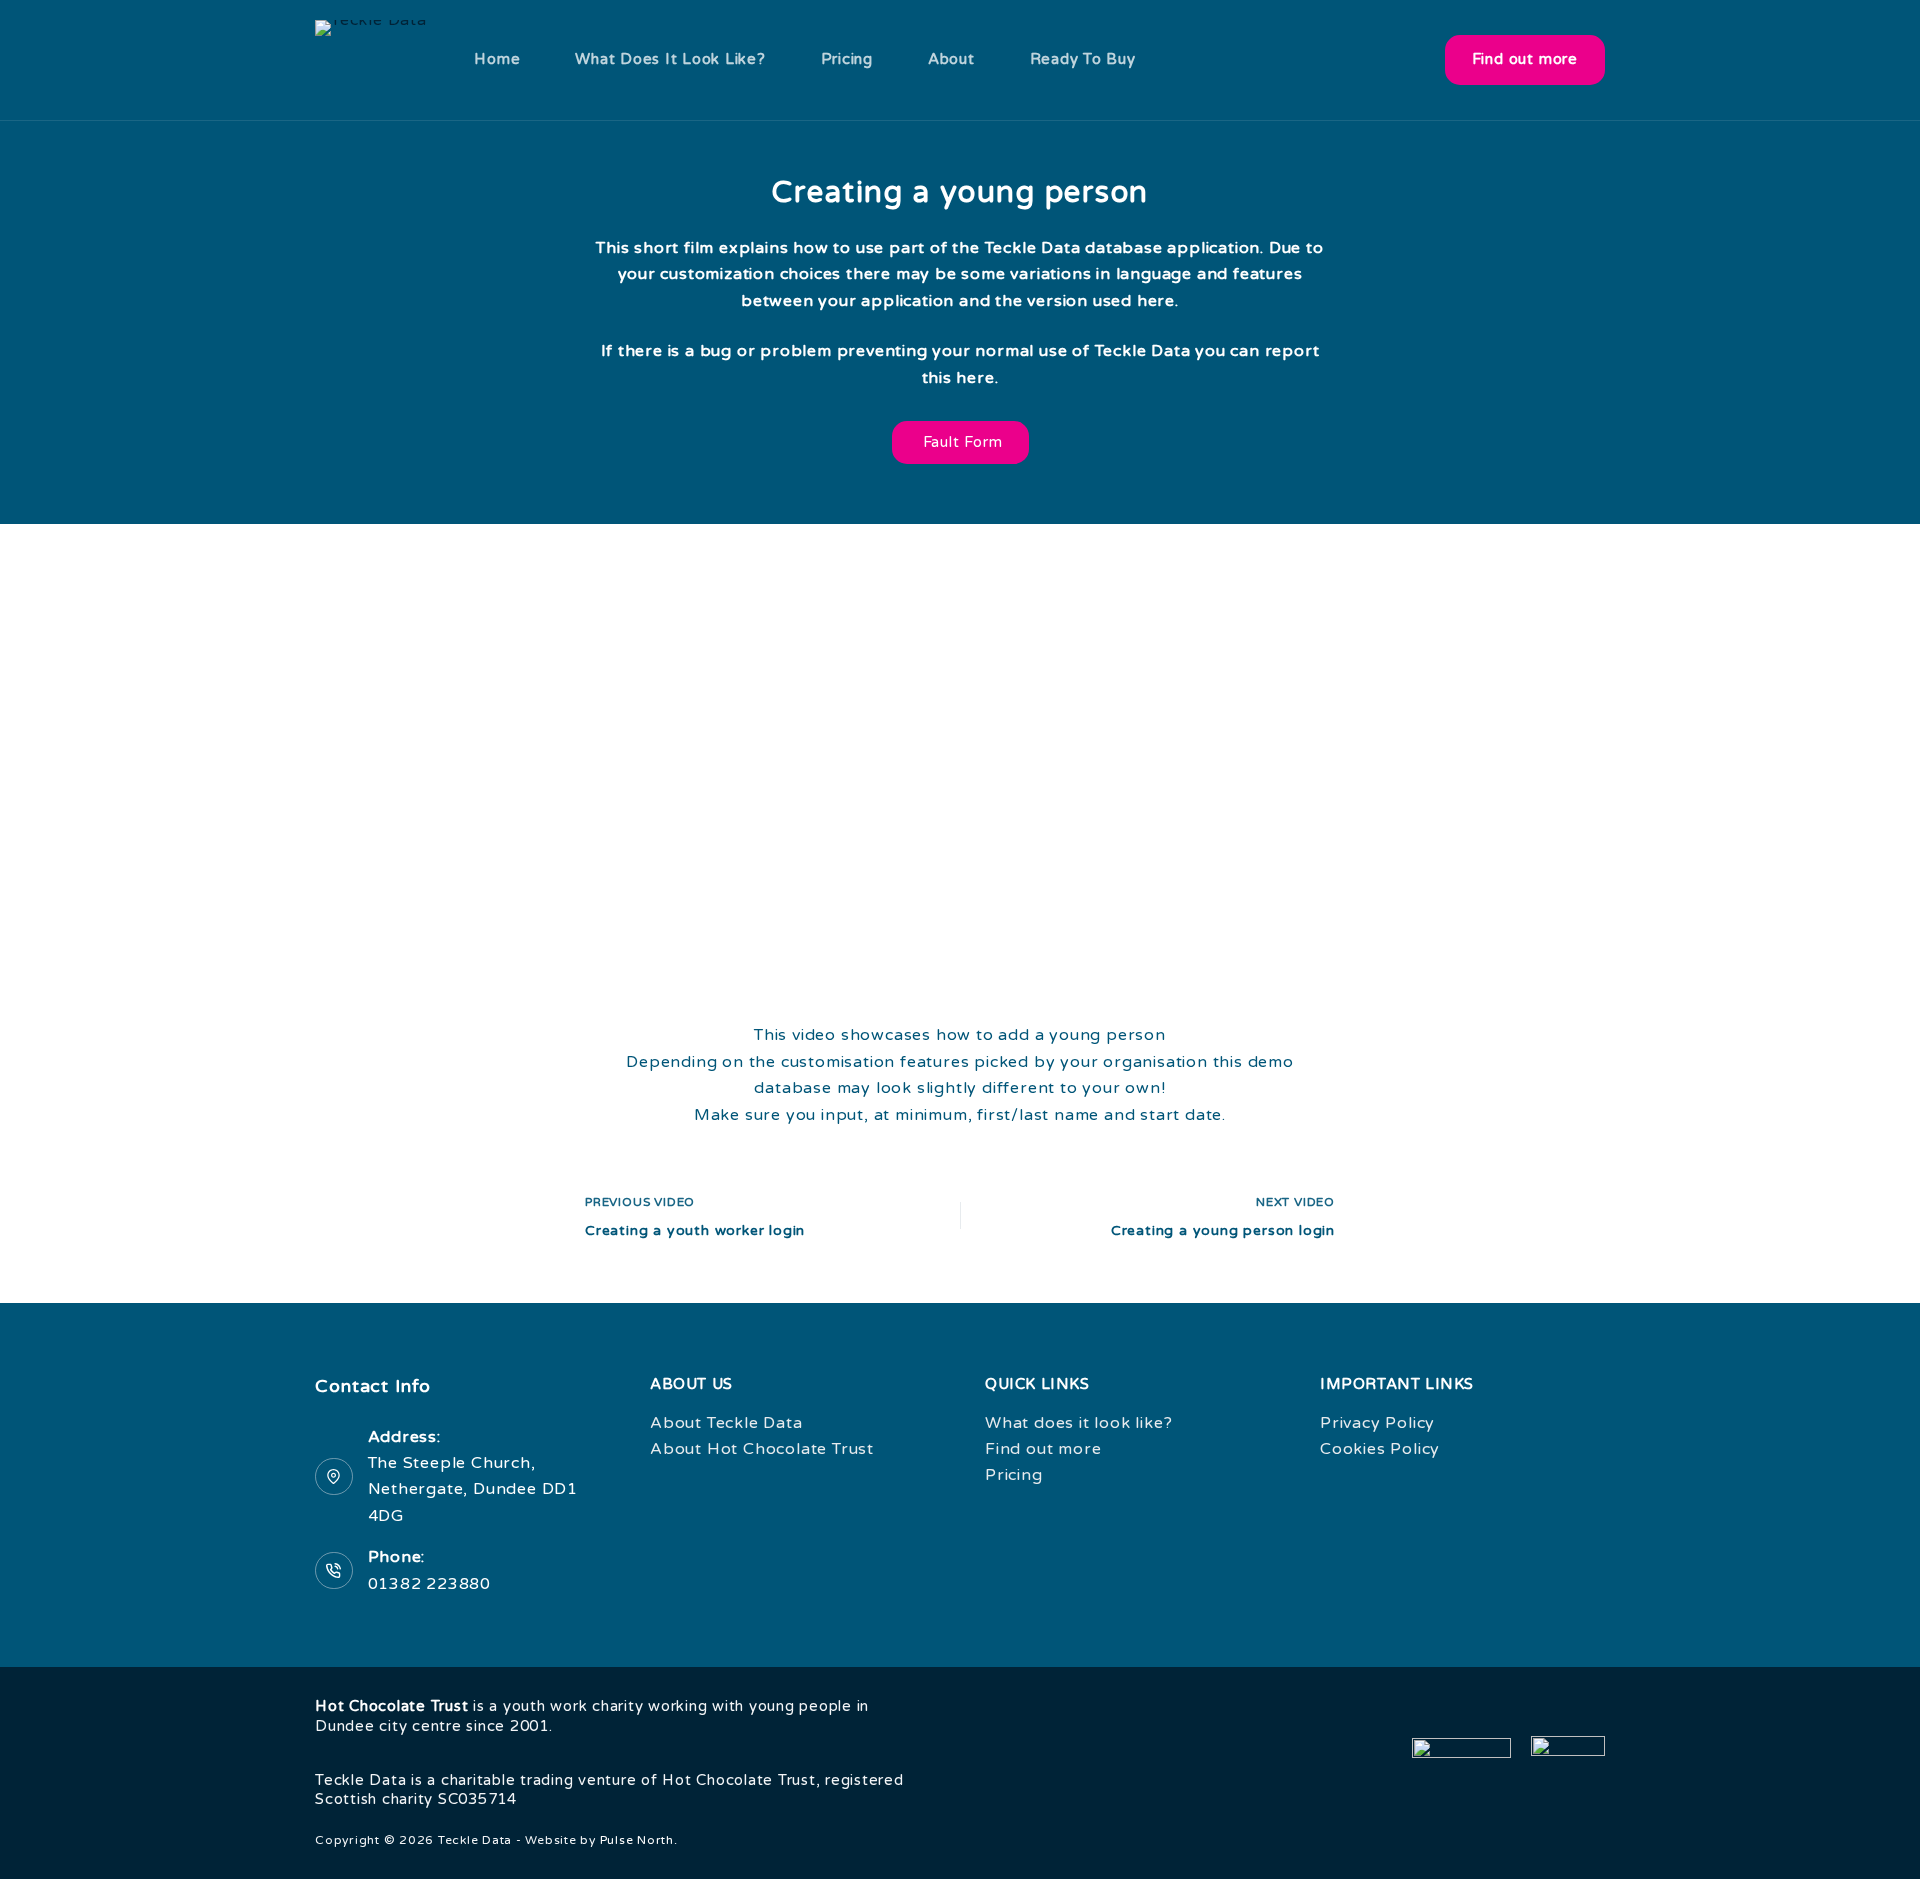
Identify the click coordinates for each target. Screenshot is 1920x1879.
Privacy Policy (1377, 1423)
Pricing (847, 59)
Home (497, 59)
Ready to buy (1083, 59)
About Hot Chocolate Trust (762, 1449)
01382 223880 (430, 1584)
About (951, 59)
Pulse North (637, 1840)
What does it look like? (670, 59)
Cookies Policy (1380, 1449)
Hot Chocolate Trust (391, 1706)
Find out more (1525, 59)
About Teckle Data (726, 1423)
